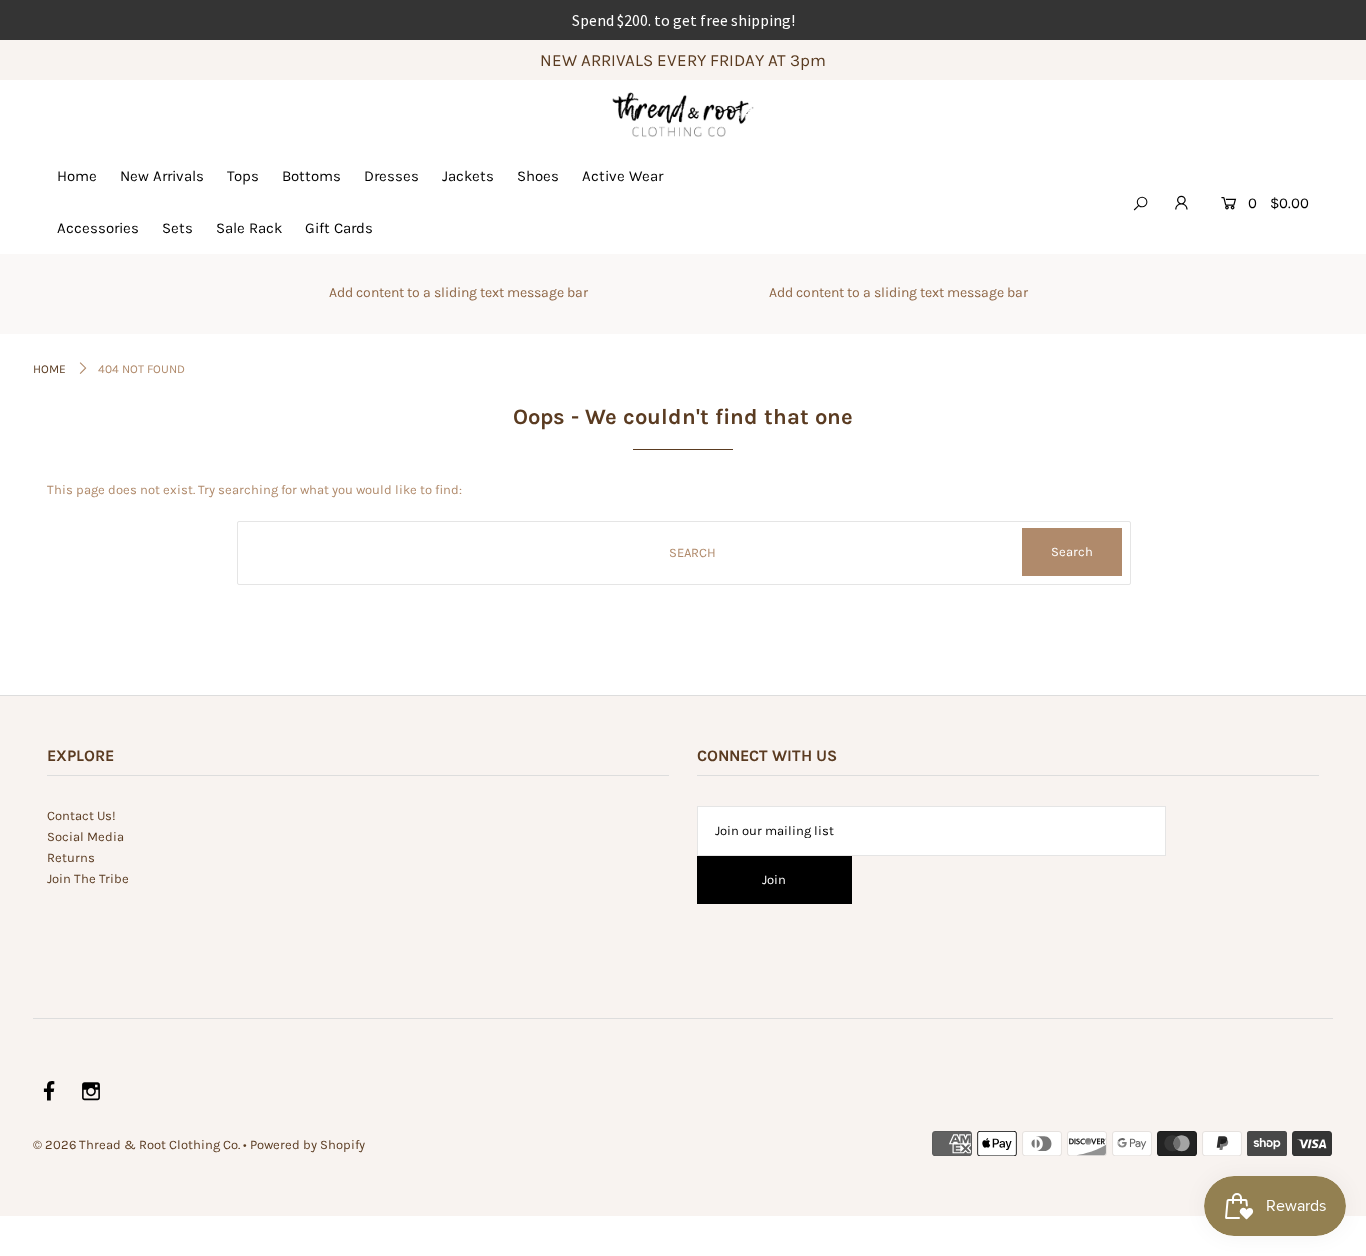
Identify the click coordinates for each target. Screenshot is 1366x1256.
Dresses (391, 176)
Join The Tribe (88, 878)
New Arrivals (162, 176)
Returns (71, 857)
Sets (177, 228)
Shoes (538, 176)
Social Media (85, 836)
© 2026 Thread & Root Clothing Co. (136, 1144)
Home (77, 176)
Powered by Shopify (307, 1144)
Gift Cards (339, 228)
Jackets (468, 176)
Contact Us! (81, 815)
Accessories (98, 228)
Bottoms (311, 176)
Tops (243, 176)
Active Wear (622, 176)
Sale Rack (249, 228)
